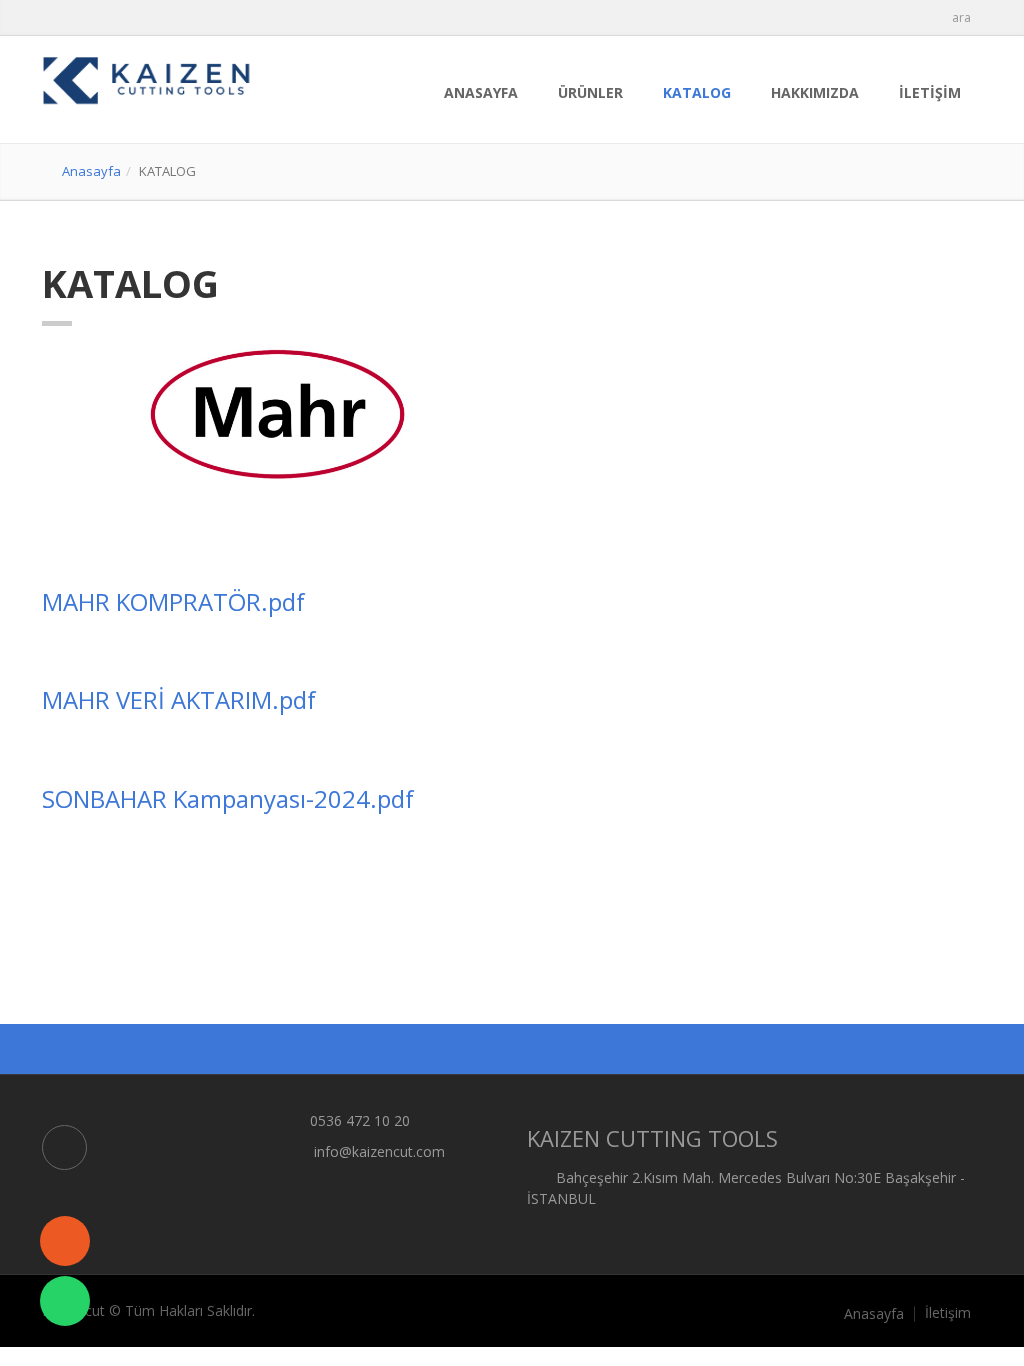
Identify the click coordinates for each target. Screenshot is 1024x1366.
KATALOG (697, 92)
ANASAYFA (481, 92)
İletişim (948, 1313)
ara (961, 17)
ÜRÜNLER (590, 92)
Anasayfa (91, 171)
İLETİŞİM (930, 92)
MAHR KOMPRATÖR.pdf (173, 601)
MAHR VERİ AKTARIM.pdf (179, 699)
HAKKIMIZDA (815, 92)
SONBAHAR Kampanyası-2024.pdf (228, 798)
